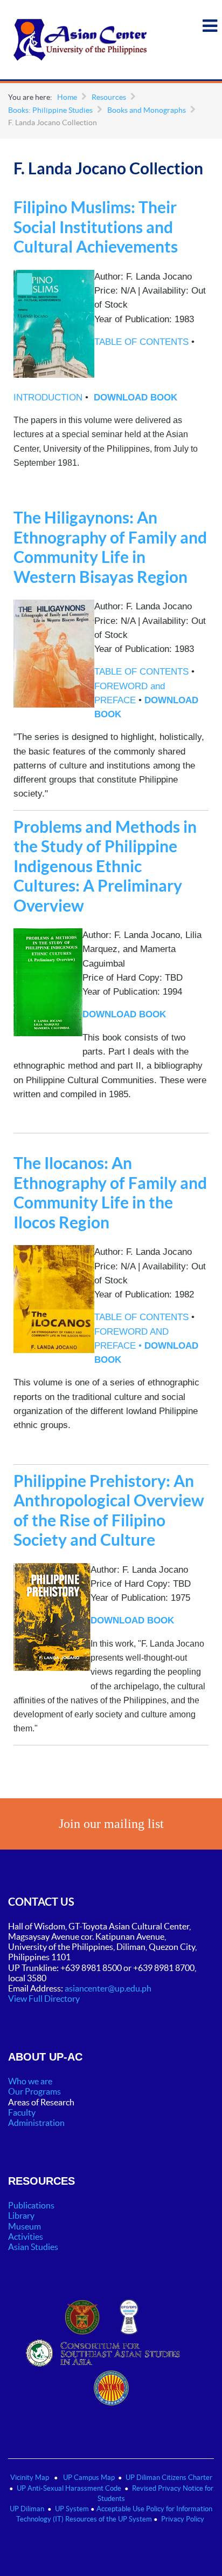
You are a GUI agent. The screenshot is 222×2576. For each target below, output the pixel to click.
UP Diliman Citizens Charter (169, 2478)
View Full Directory (44, 1999)
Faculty (22, 2112)
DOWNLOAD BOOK (136, 397)
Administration (37, 2123)
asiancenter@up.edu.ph (109, 1988)
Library (21, 2215)
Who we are (30, 2081)
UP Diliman (27, 2509)
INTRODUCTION (48, 397)
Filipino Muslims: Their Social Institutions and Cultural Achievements (96, 227)
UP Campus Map (89, 2478)
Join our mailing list (111, 1824)
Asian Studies (33, 2247)
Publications (31, 2205)
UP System (72, 2509)
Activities (26, 2237)
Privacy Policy (183, 2519)
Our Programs (34, 2091)
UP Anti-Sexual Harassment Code (69, 2488)
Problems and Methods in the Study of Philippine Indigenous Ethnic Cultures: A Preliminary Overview (105, 866)
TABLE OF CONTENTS (141, 342)
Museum (25, 2226)
